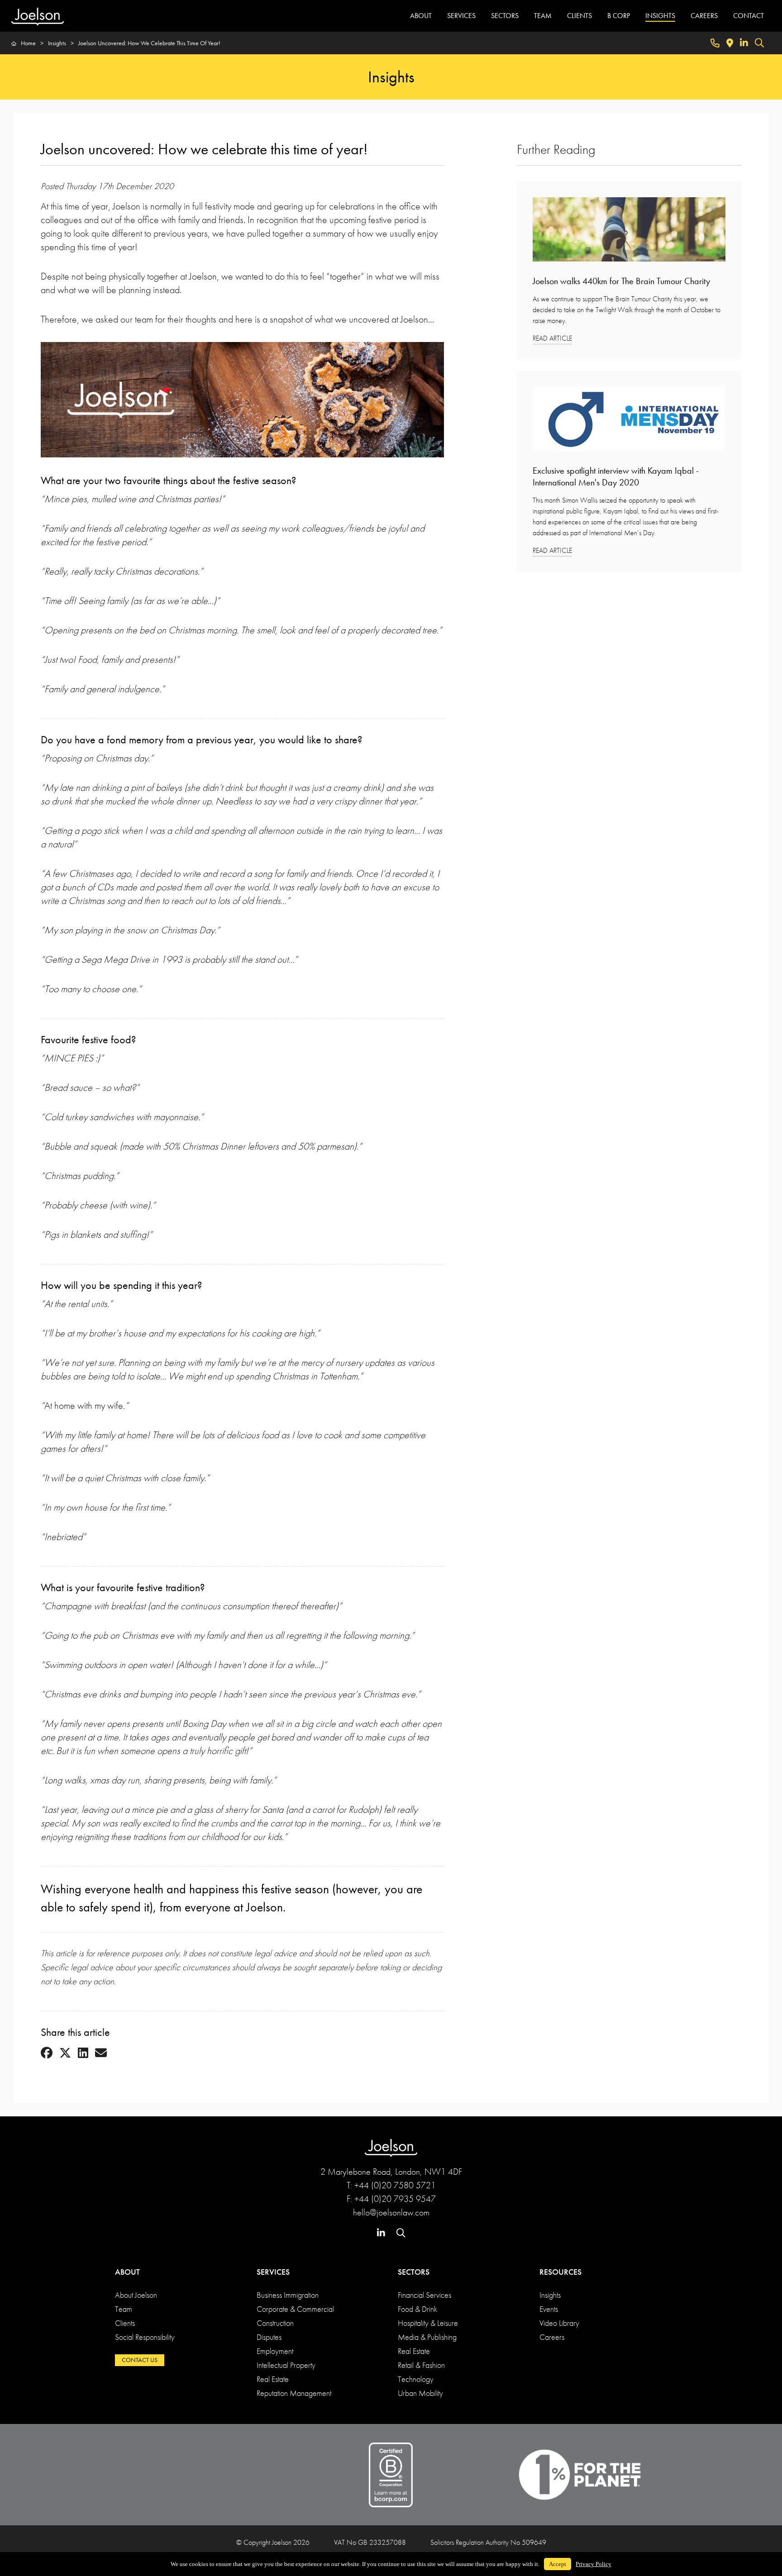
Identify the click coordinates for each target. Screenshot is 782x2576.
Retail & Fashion (421, 2365)
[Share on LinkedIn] (83, 2053)
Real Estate (273, 2379)
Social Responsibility (145, 2337)
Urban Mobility (420, 2393)
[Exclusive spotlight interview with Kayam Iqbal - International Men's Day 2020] (629, 422)
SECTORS (505, 16)
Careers (552, 2337)
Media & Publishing (427, 2337)
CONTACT (749, 16)
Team (124, 2309)
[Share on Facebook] (47, 2053)
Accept (558, 2564)
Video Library (559, 2323)
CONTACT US (140, 2360)
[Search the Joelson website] (759, 43)
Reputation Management (294, 2393)
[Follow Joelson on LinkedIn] (744, 43)
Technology (416, 2379)
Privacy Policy (594, 2564)
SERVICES (461, 16)
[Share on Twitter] (65, 2053)
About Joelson (136, 2295)
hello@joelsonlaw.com (391, 2212)
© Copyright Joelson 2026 (273, 2542)
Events (549, 2309)
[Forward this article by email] (101, 2053)
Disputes (269, 2337)
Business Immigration (288, 2295)
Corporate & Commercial (295, 2309)
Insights (550, 2295)
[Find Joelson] (730, 43)
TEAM (543, 16)
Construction (275, 2323)
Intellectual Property (286, 2365)
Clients (125, 2323)
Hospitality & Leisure (428, 2323)
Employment (275, 2351)
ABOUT (421, 16)
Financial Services (424, 2295)
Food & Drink (417, 2309)
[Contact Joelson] (715, 43)
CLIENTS (579, 16)
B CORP (619, 16)
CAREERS (704, 16)
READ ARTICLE (552, 338)
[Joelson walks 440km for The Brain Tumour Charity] (629, 232)
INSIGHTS (660, 16)
